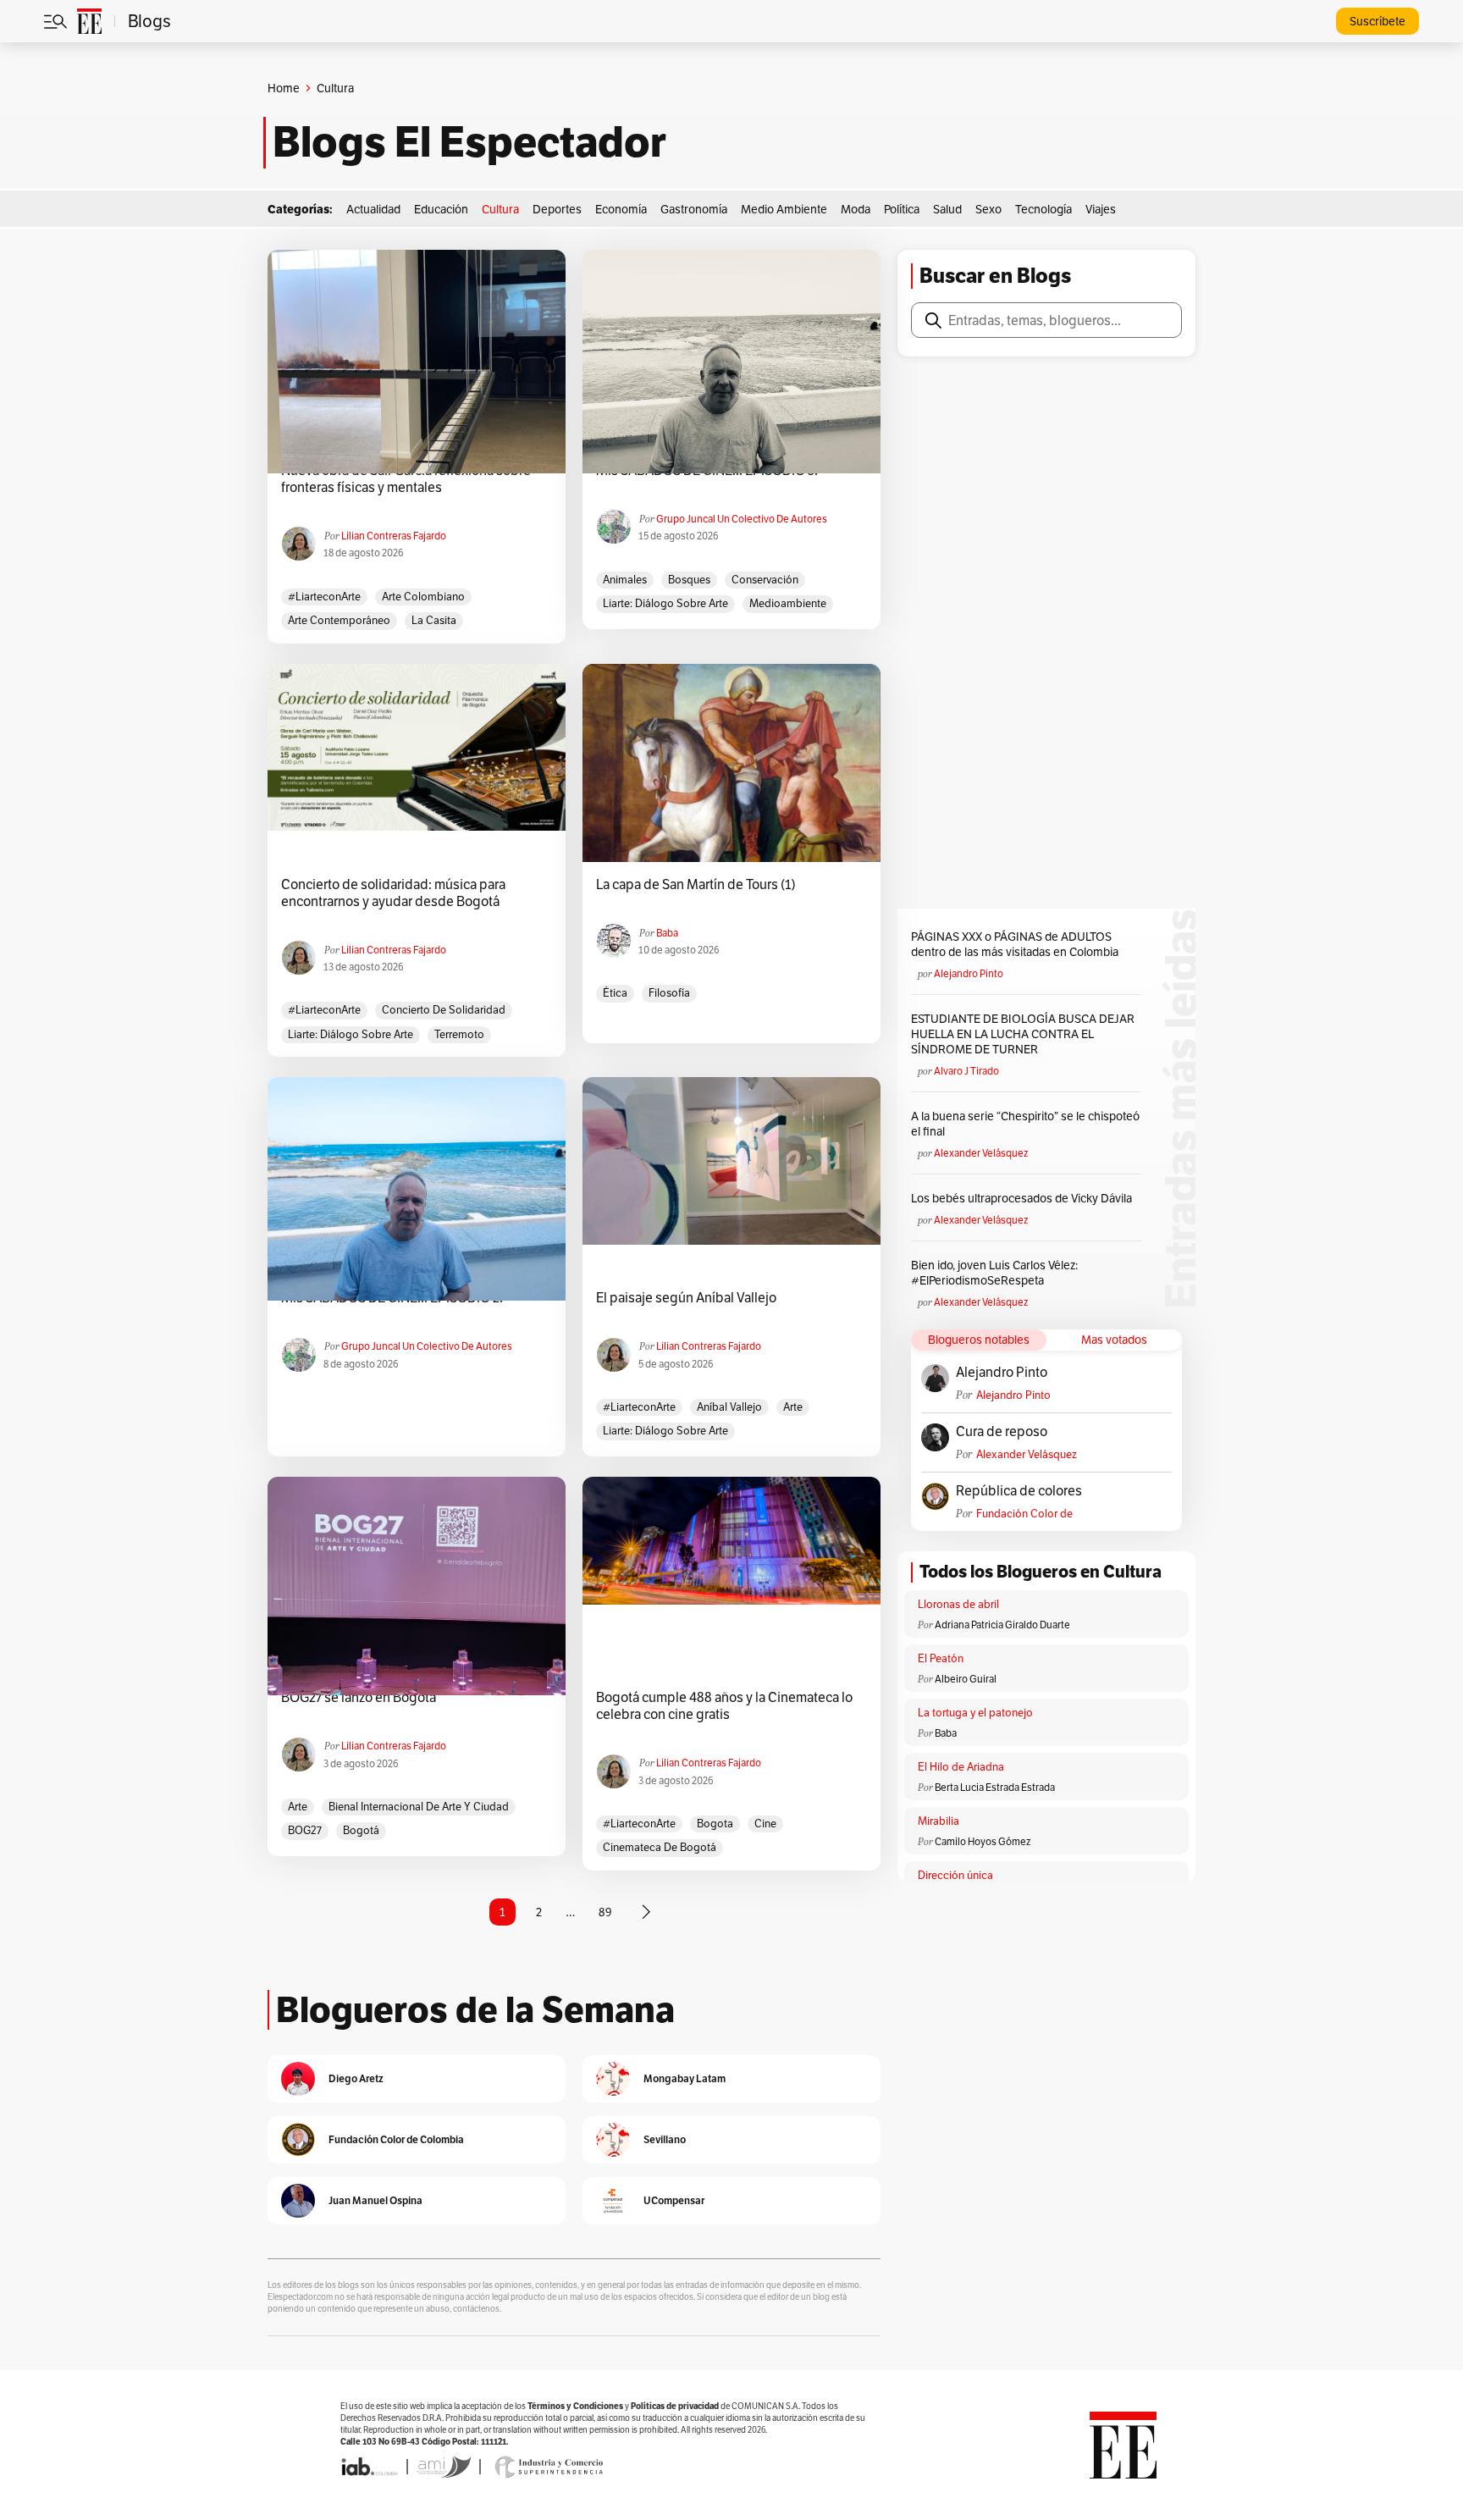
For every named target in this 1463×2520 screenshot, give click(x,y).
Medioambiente (788, 603)
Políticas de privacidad (675, 2406)
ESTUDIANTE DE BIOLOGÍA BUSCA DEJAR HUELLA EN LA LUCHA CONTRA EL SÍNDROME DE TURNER (1023, 1034)
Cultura (500, 209)
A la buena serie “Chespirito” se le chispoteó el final (1025, 1124)
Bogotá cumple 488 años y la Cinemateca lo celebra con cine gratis (724, 1706)
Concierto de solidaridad (444, 1010)
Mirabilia (939, 1821)
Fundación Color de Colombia (1024, 1514)
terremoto (459, 1034)
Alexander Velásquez (981, 1153)
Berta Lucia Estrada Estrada (995, 1787)
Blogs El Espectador (469, 142)
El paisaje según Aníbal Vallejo (686, 1298)
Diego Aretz (356, 2078)
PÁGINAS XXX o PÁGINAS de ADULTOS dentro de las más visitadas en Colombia (1015, 944)
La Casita (434, 620)
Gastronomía (694, 209)
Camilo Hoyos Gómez (983, 1841)
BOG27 (305, 1830)
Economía (621, 209)
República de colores (1019, 1491)
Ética (615, 993)
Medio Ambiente (784, 209)
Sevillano (665, 2139)
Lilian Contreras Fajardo (394, 536)
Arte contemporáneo (339, 620)
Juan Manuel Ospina (375, 2200)
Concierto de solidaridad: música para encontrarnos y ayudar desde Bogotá (393, 893)
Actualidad (373, 209)
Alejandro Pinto (969, 973)
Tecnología (1043, 209)
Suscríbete (1377, 21)
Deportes (557, 209)
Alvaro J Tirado (966, 1071)
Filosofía (669, 993)
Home (284, 88)
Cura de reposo (1002, 1432)
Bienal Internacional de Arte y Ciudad (419, 1807)
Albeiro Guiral (966, 1679)
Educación (441, 209)
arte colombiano (423, 597)
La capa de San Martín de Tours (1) (696, 885)
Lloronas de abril (958, 1604)
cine (765, 1824)
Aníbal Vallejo (729, 1407)
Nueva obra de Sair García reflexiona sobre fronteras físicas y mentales (406, 479)
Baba (667, 933)
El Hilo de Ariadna (961, 1767)
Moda (856, 209)
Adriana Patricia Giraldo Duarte (1002, 1625)
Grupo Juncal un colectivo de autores (742, 519)
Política (902, 209)
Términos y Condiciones (575, 2406)
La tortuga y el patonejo (975, 1713)
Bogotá (361, 1830)
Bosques (689, 580)
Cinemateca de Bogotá (660, 1847)
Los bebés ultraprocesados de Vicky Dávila (1024, 1198)
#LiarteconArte (324, 597)
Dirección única (955, 1875)
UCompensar (674, 2200)
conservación (765, 580)
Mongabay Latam (685, 2078)
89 (605, 1912)
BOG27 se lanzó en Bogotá (359, 1698)
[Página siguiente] (646, 1912)
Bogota (715, 1824)
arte (793, 1407)
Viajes (1101, 209)
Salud (947, 209)
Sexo (988, 209)
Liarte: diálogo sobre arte (665, 603)
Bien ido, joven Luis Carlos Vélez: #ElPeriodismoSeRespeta (994, 1273)
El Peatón (941, 1658)
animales (625, 580)
